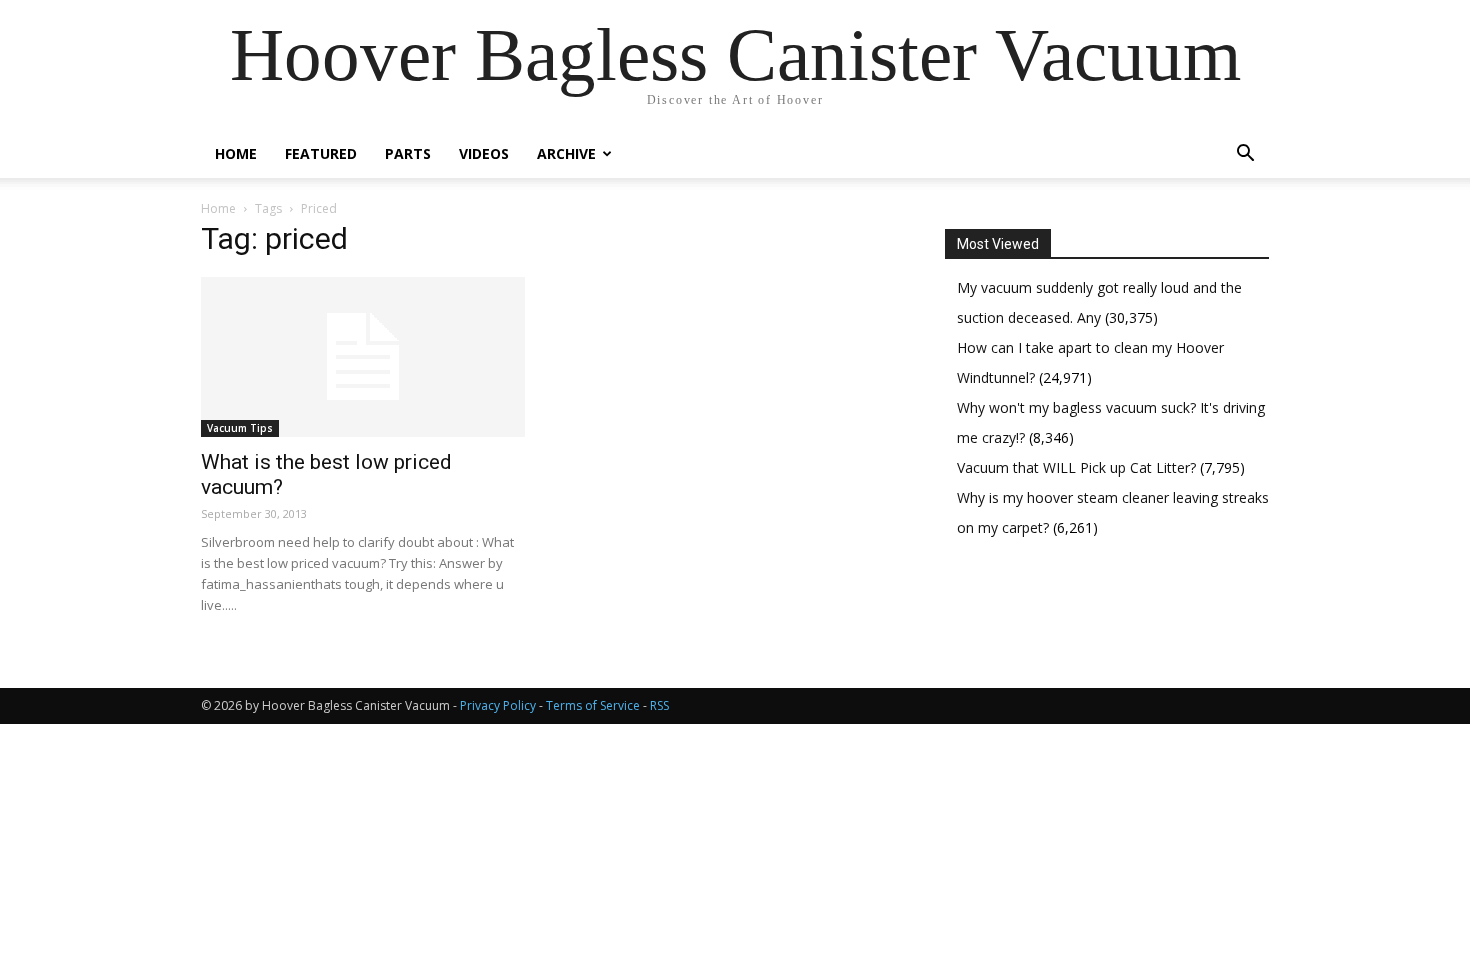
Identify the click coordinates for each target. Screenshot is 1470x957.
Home (236, 153)
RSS (659, 705)
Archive (566, 153)
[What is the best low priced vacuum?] (363, 357)
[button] (1245, 155)
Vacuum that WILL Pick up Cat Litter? (1078, 467)
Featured (321, 153)
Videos (484, 153)
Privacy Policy (498, 705)
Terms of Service (593, 705)
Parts (408, 153)
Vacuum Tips (240, 428)
